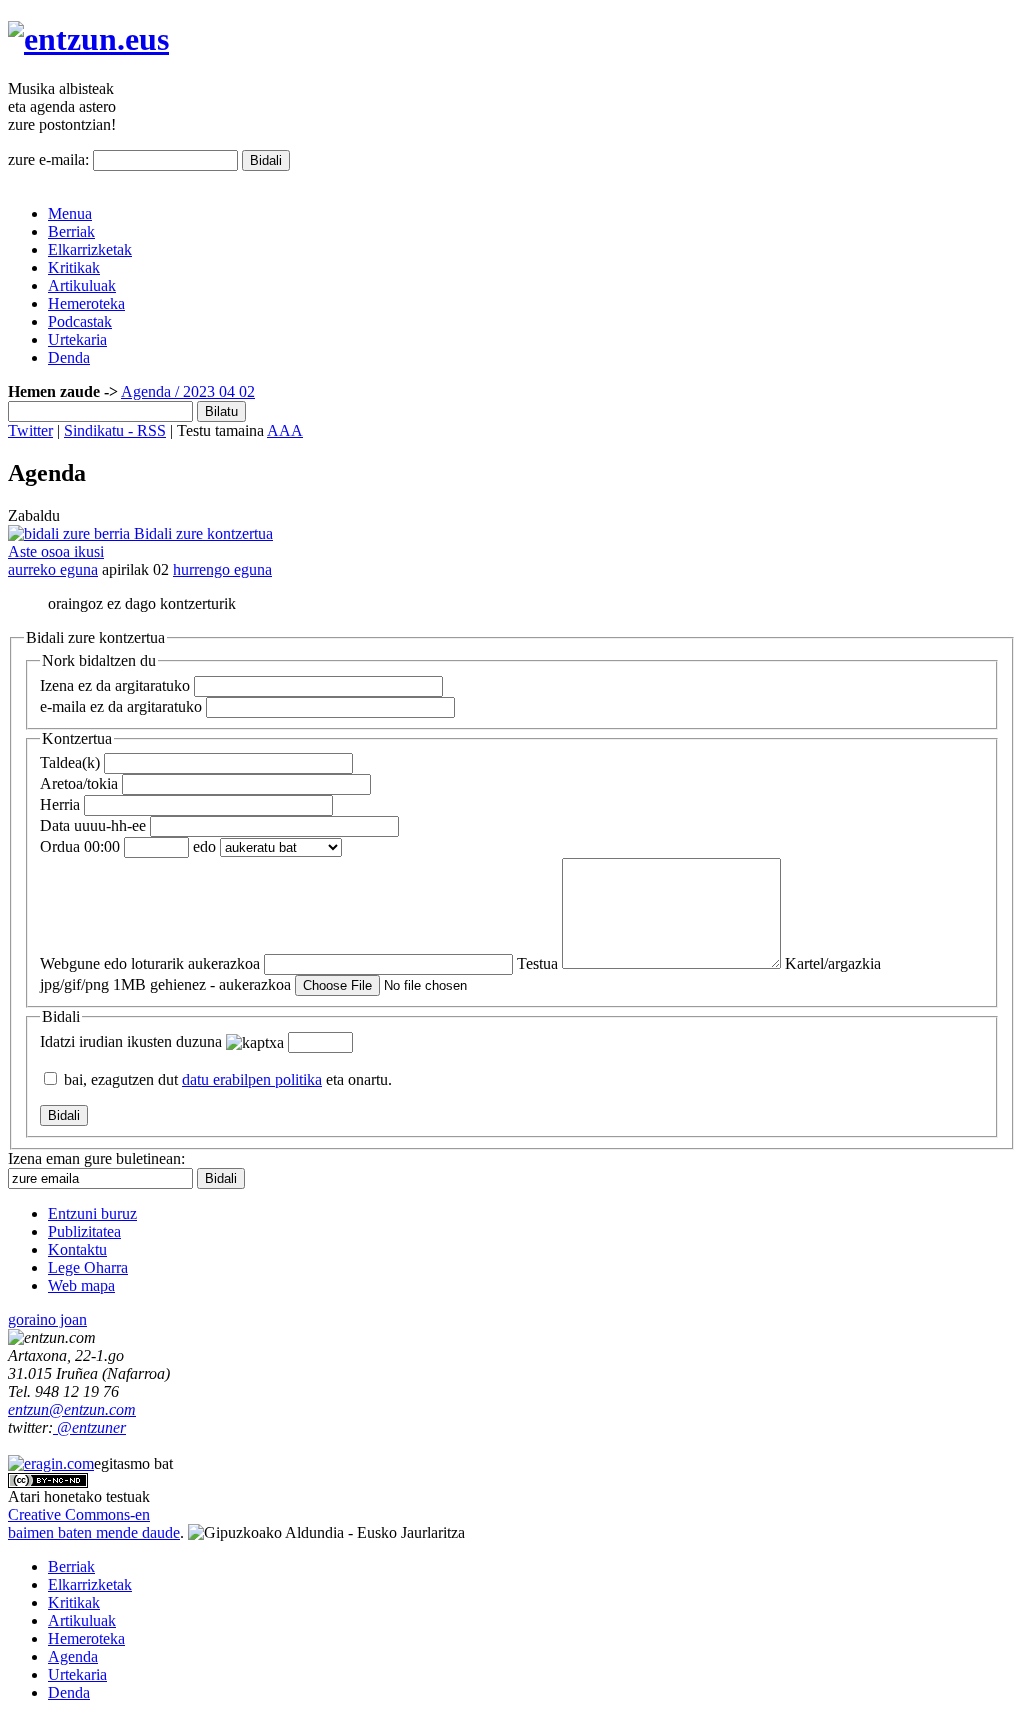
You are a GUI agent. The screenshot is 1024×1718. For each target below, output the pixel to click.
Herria (60, 804)
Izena (115, 685)
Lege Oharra (88, 1267)
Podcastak (80, 321)
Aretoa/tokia (79, 783)
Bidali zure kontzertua (201, 533)
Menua (70, 213)
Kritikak (74, 267)
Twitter (30, 430)
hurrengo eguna (222, 569)
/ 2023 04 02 (213, 391)
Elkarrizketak (90, 249)
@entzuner (89, 1427)
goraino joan (47, 1319)
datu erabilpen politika (252, 1079)
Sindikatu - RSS (115, 430)
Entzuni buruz (92, 1213)
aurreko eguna (53, 569)
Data (93, 825)
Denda (69, 357)
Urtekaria (77, 339)
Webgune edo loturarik (150, 963)
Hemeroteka (86, 303)
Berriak (71, 231)
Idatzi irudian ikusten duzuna (131, 1041)
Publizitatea (84, 1231)
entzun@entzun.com (72, 1409)
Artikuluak (82, 285)
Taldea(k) (70, 762)
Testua (537, 963)
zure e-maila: (48, 159)
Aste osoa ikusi (56, 551)
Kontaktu (77, 1249)
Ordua (80, 846)
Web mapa (81, 1285)
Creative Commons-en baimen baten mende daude (94, 1523)
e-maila (121, 706)
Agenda (146, 391)
